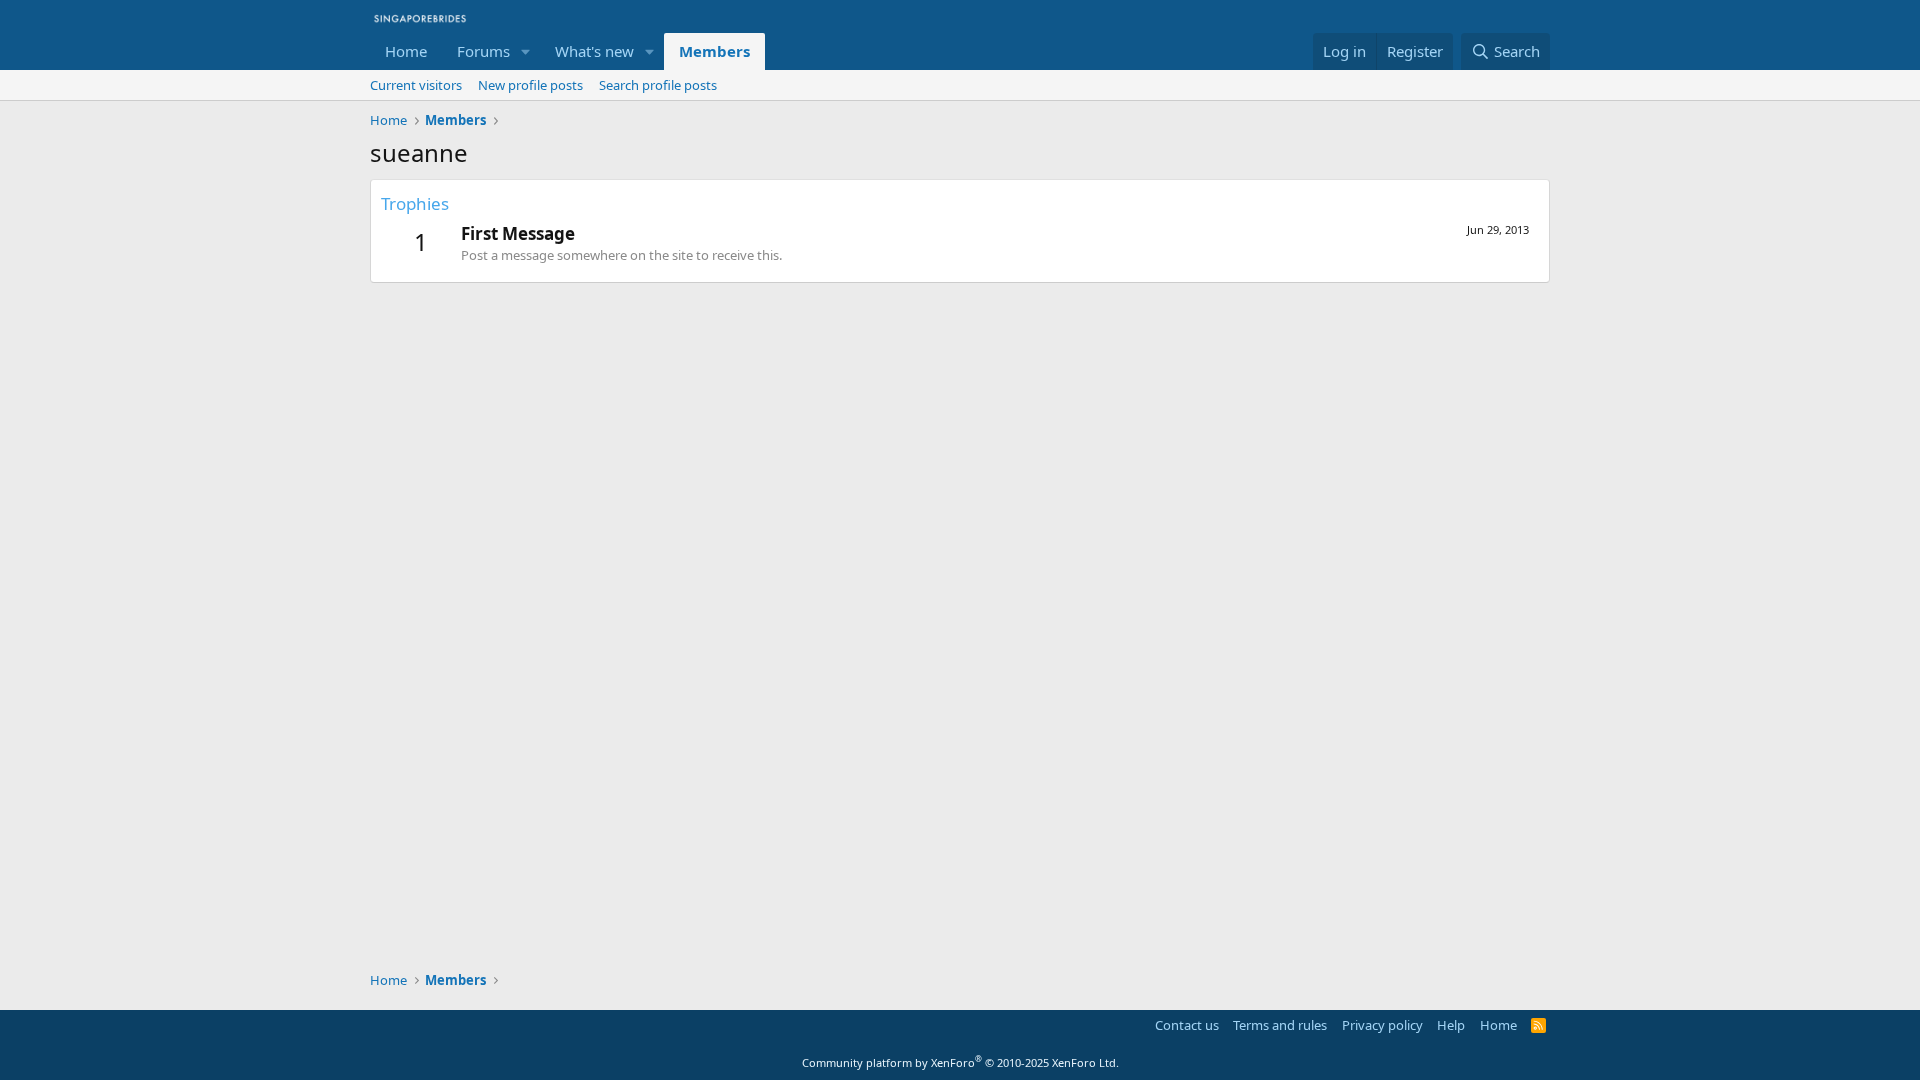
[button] (526, 51)
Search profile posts (658, 85)
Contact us (1187, 1025)
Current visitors (416, 85)
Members (714, 51)
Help (1451, 1025)
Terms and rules (1280, 1025)
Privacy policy (1382, 1025)
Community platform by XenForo (960, 1062)
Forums (483, 51)
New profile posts (530, 85)
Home (406, 51)
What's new (594, 51)
